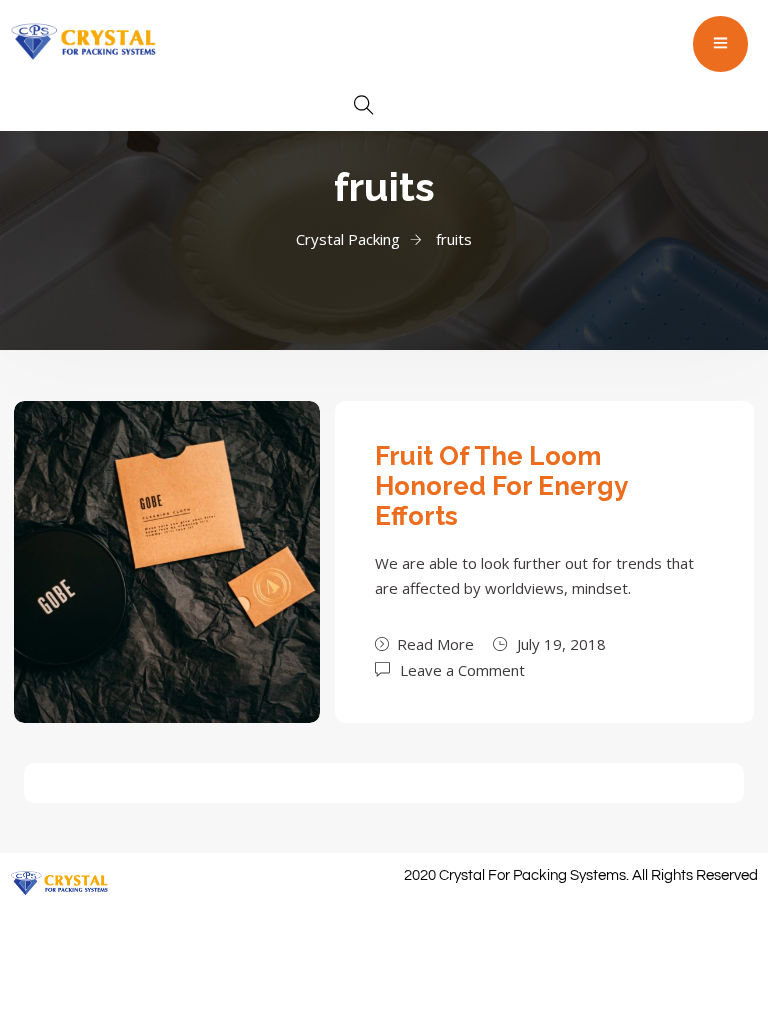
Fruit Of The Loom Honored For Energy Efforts (501, 486)
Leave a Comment (462, 669)
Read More (435, 644)
